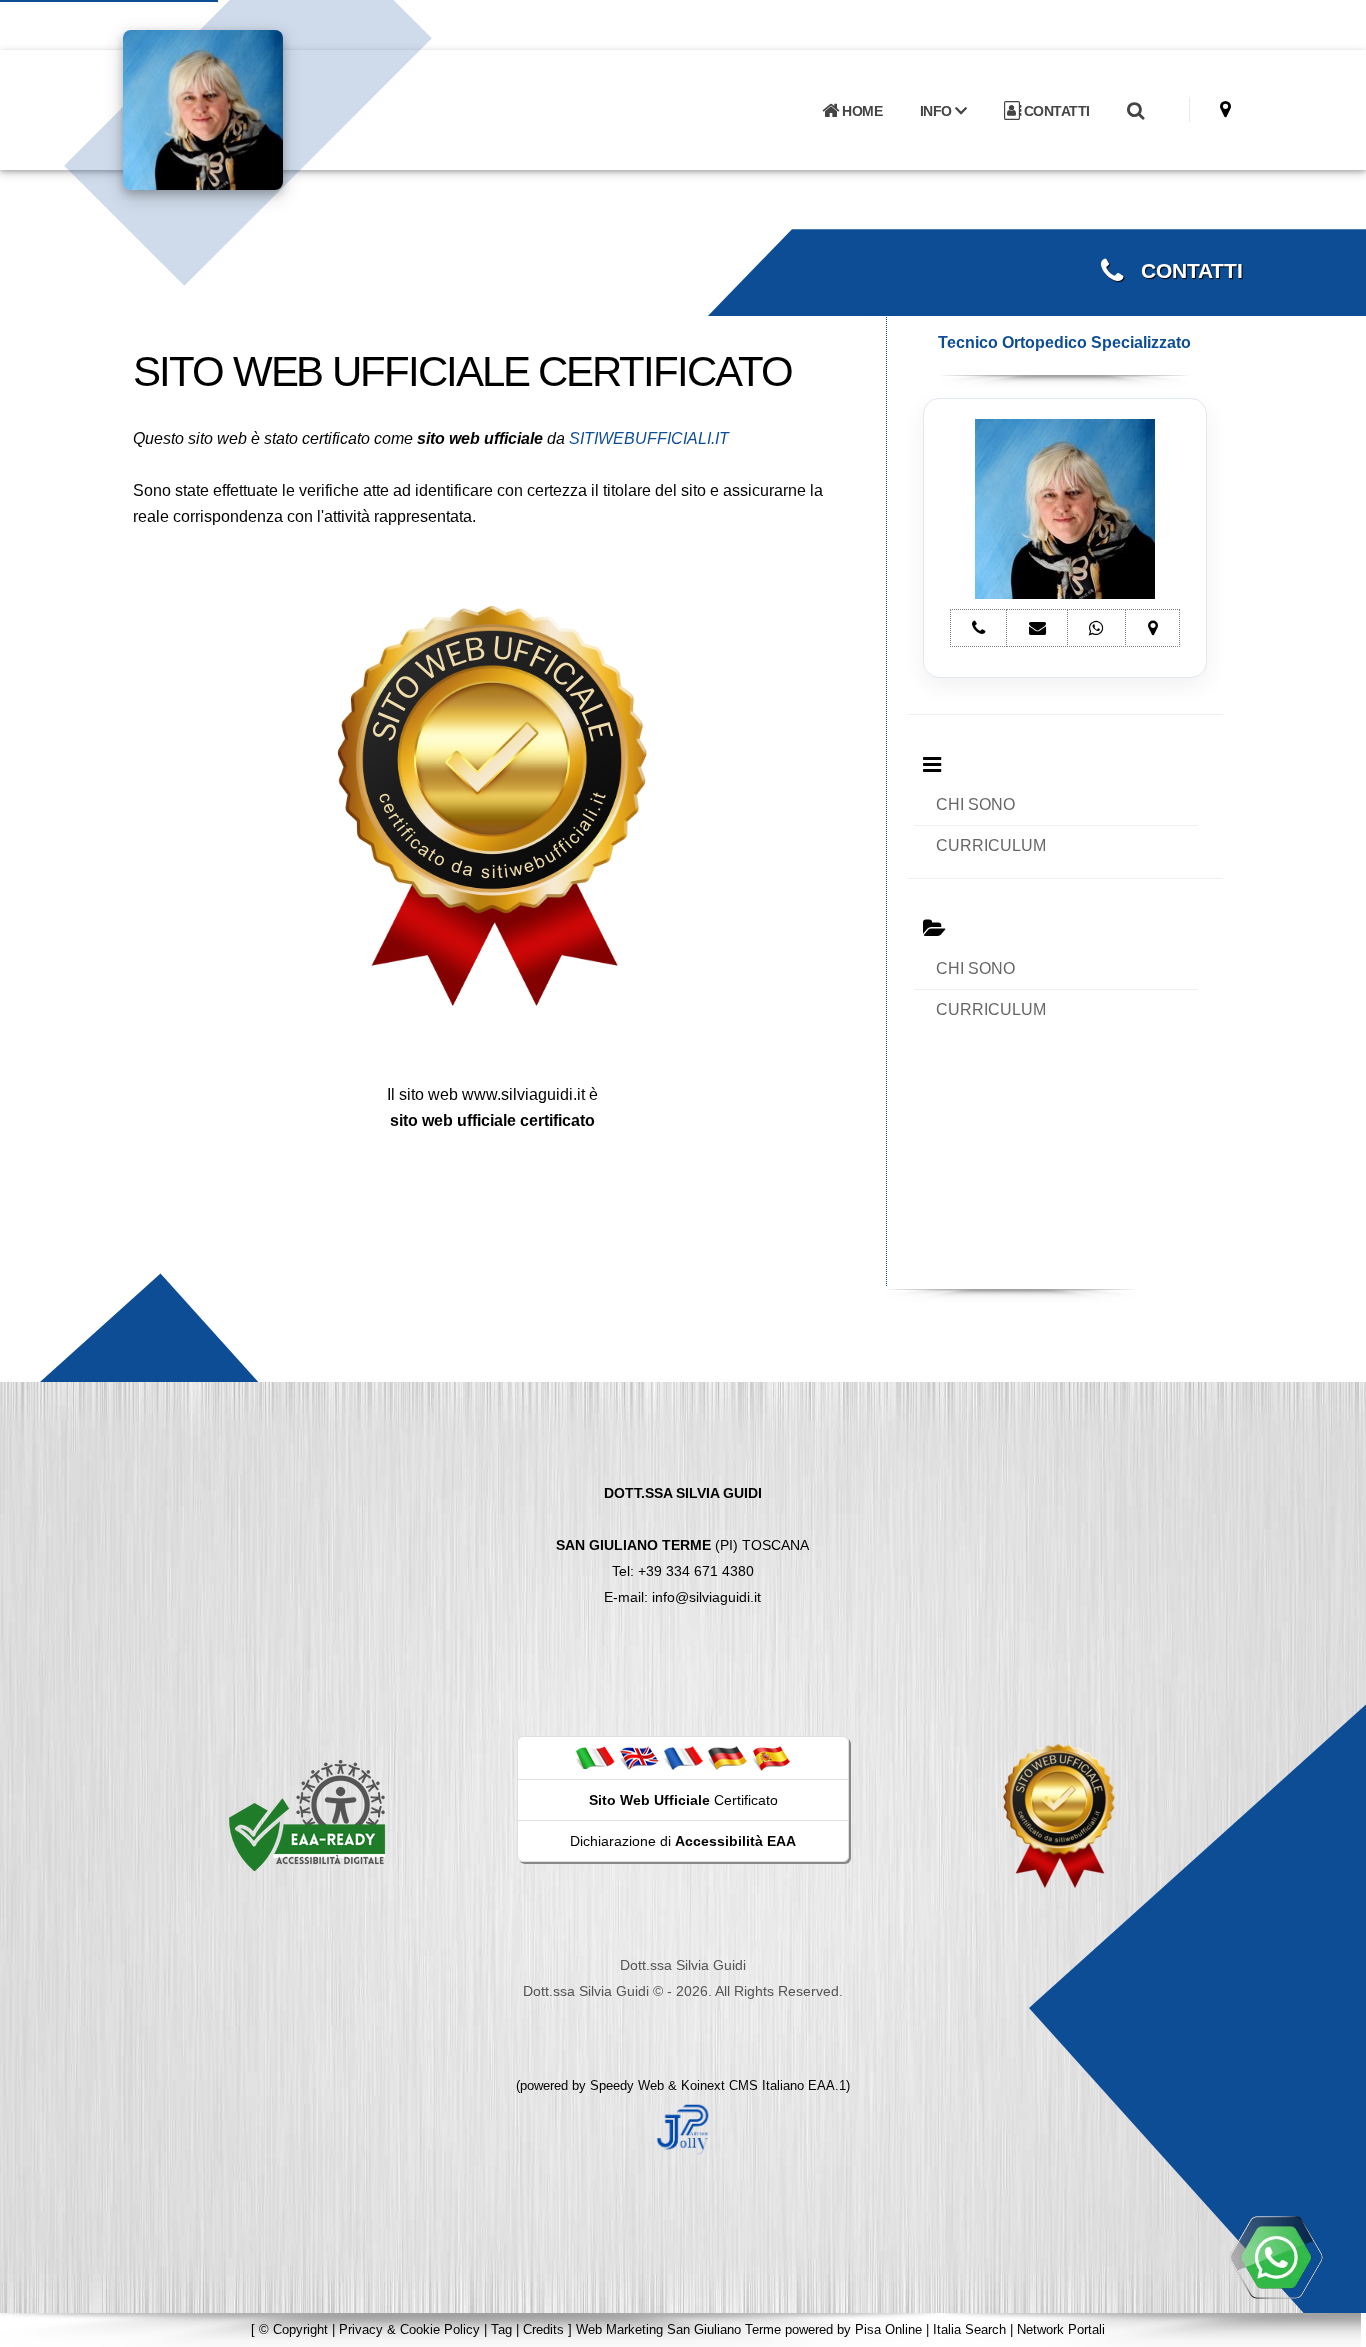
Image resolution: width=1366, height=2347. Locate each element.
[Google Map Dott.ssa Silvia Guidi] (1225, 109)
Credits (543, 2329)
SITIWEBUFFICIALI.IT (649, 438)
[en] (639, 1757)
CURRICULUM (991, 845)
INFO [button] (938, 111)
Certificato (683, 1800)
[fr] (683, 1757)
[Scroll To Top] (1331, 2324)
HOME (861, 111)
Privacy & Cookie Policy (409, 2329)
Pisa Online (888, 2329)
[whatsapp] (1276, 2257)
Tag (501, 2329)
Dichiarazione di (683, 1841)
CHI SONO (975, 804)
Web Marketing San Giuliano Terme (678, 2329)
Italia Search (969, 2329)
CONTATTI (1055, 111)
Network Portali (1061, 2329)
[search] (1135, 111)
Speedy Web (627, 2085)
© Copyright (293, 2329)
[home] (255, 108)
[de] (727, 1757)
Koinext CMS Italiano (744, 2085)
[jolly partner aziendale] (683, 2128)
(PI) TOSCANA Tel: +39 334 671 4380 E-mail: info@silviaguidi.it (682, 1545)
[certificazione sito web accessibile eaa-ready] (307, 1815)
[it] (595, 1757)
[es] (771, 1757)
